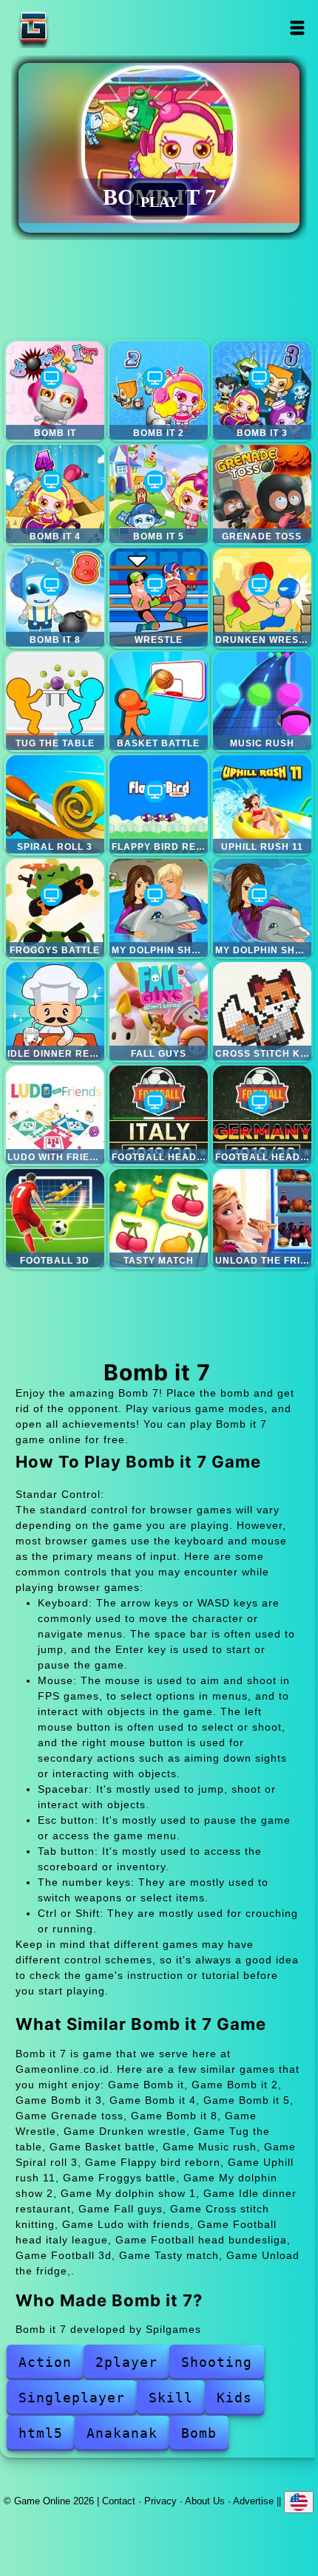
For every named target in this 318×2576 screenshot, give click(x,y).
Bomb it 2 (159, 391)
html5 (41, 2433)
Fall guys (159, 1011)
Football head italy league (159, 1115)
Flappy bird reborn (159, 804)
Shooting (217, 2362)
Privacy (160, 2501)
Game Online (80, 28)
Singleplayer (72, 2398)
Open (297, 28)
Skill (171, 2398)
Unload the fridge (262, 1218)
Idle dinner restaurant (55, 1011)
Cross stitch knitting (262, 1011)
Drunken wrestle (262, 597)
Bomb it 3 (262, 391)
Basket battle (159, 701)
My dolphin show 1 (262, 908)
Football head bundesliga (262, 1115)
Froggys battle (55, 908)
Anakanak (122, 2433)
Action (45, 2362)
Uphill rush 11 (262, 804)
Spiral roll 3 (55, 804)
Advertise (253, 2501)
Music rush (262, 701)
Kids (234, 2398)
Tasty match (159, 1218)
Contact (119, 2501)
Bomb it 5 (159, 494)
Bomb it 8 (55, 597)
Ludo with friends (55, 1115)
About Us (205, 2501)
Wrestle (159, 597)
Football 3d (55, 1218)
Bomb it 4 (55, 494)
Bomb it (55, 391)
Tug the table (55, 701)
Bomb (199, 2433)
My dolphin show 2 (159, 908)
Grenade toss (262, 494)
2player (126, 2362)
